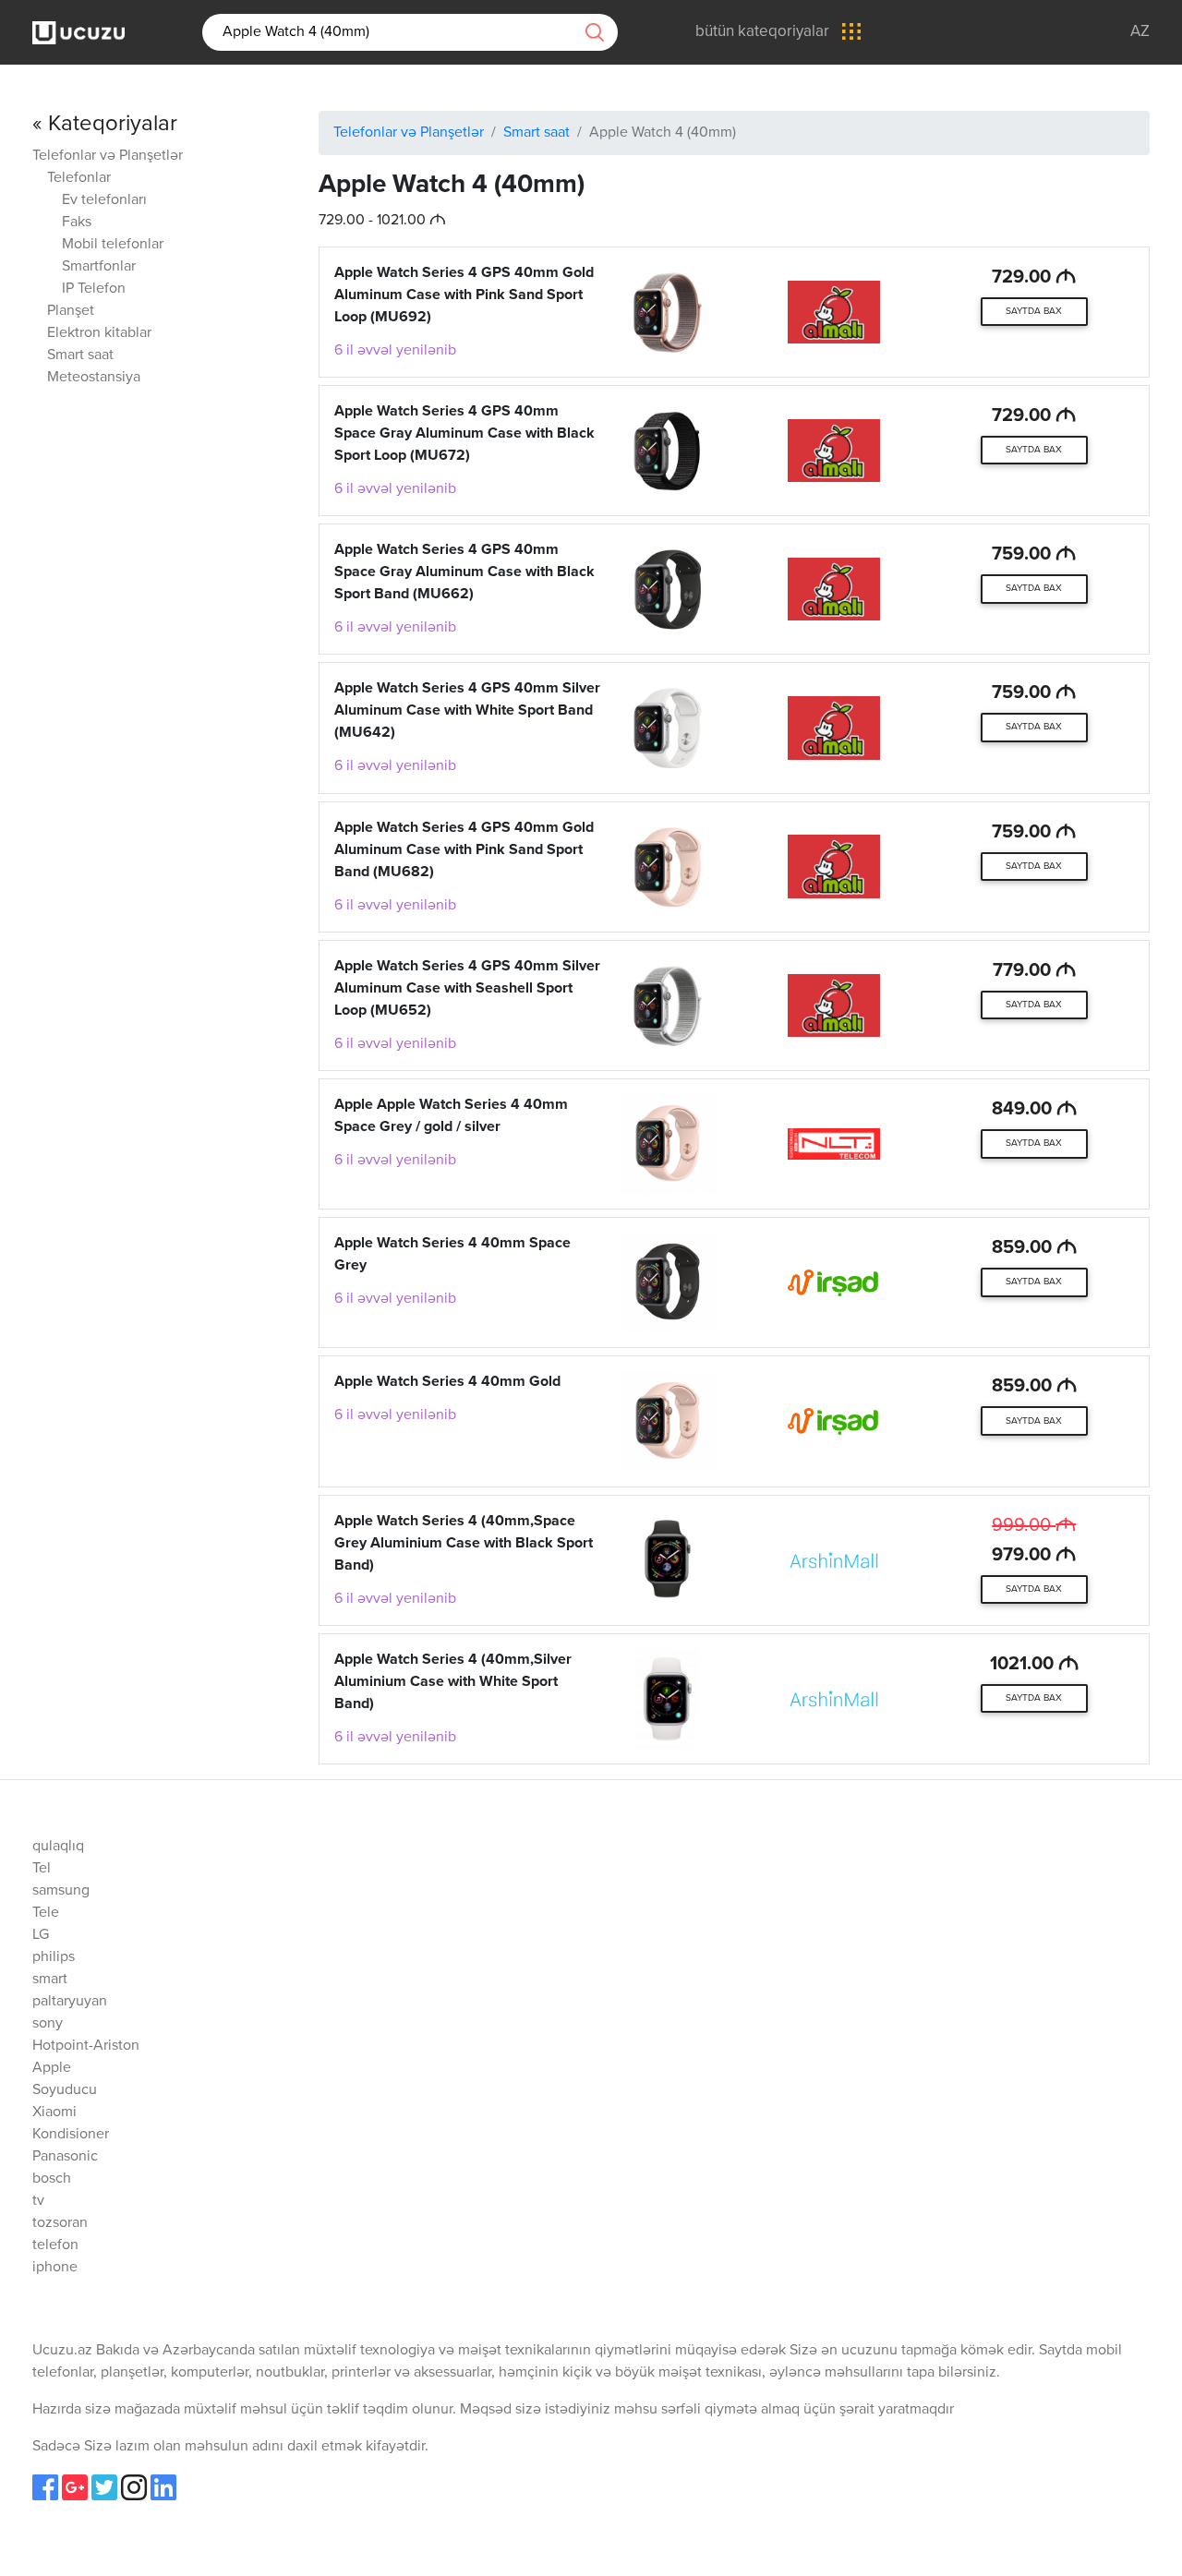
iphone (55, 2268)
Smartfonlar (99, 267)
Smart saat (80, 355)
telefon (55, 2245)
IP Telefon (94, 289)
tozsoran (60, 2223)
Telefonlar (79, 178)
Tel (42, 1869)
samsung (61, 1891)
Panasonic (65, 2157)
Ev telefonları (104, 200)
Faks (77, 223)
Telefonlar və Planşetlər (108, 156)
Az (1140, 32)
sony (48, 2024)
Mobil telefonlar (113, 245)
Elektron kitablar (99, 333)
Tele (46, 1913)
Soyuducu (65, 2090)
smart (50, 1980)
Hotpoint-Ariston (86, 2046)
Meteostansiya (94, 378)
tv (38, 2201)
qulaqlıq (58, 1847)
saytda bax (1034, 311)
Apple (52, 2068)
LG (41, 1935)
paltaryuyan (70, 2002)
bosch (52, 2179)
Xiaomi (54, 2113)
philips (54, 1957)
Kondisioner (71, 2135)
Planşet (71, 311)
